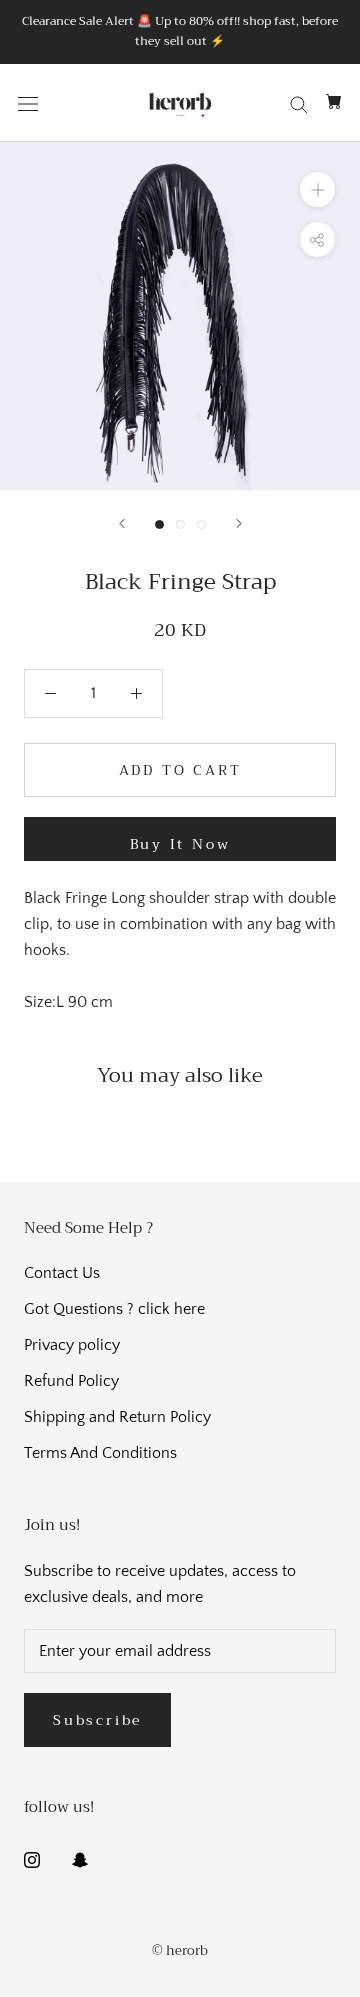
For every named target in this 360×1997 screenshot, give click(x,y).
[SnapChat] (80, 1858)
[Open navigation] (28, 103)
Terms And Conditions (100, 1453)
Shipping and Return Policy (117, 1417)
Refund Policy (71, 1381)
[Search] (299, 103)
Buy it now (180, 844)
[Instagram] (32, 1858)
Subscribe (97, 1720)
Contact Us (62, 1273)
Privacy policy (72, 1345)
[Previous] (122, 523)
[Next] (239, 523)
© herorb (180, 1950)
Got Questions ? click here (114, 1309)
